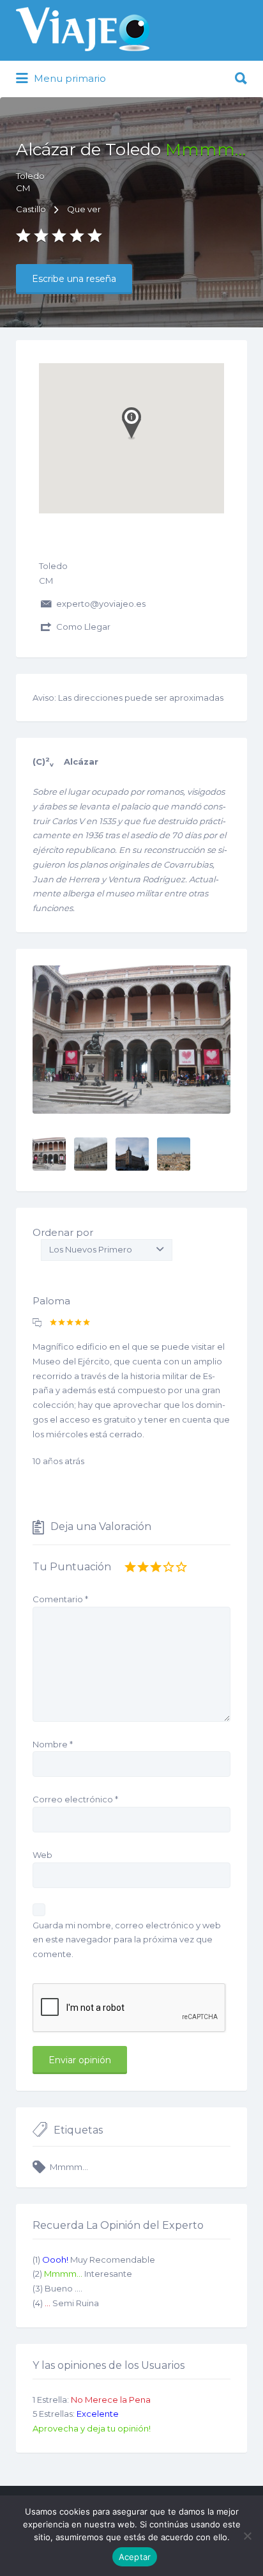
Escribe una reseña (74, 279)
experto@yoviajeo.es (101, 604)
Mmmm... (69, 2167)
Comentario (60, 1599)
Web (42, 1855)
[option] (131, 1040)
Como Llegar (83, 627)
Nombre (53, 1744)
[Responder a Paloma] (37, 1323)
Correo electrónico (75, 1799)
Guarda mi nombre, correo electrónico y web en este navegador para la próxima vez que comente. (127, 1940)
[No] (247, 2536)
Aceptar (135, 2557)
